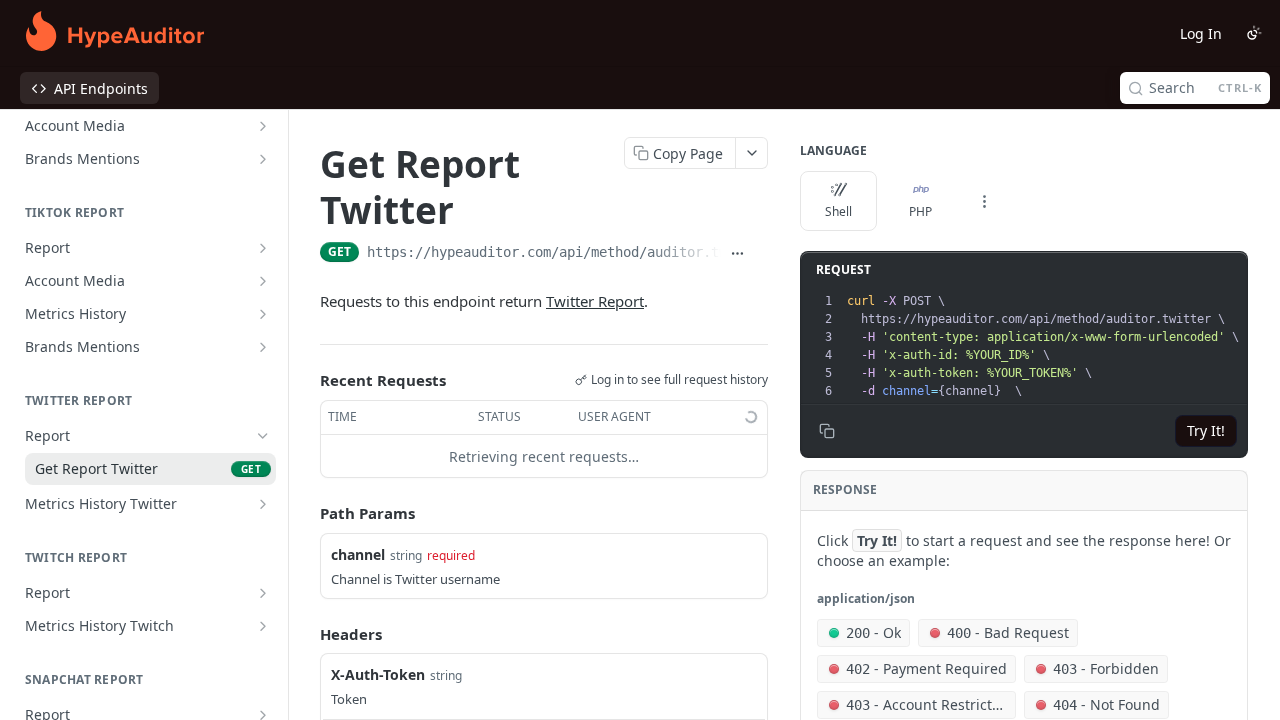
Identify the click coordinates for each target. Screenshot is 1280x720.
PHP (920, 211)
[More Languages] (984, 201)
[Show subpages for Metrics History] (263, 314)
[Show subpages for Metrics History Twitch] (263, 626)
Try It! (1206, 430)
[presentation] (1045, 346)
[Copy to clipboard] (760, 254)
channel (358, 554)
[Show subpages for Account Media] (263, 126)
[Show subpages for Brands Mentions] (263, 159)
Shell (838, 211)
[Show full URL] (736, 254)
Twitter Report (595, 301)
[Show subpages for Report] (263, 248)
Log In (1201, 33)
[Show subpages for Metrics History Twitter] (263, 504)
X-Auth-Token (378, 674)
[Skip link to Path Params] (306, 514)
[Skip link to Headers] (306, 634)
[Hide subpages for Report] (263, 436)
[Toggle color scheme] (1254, 33)
